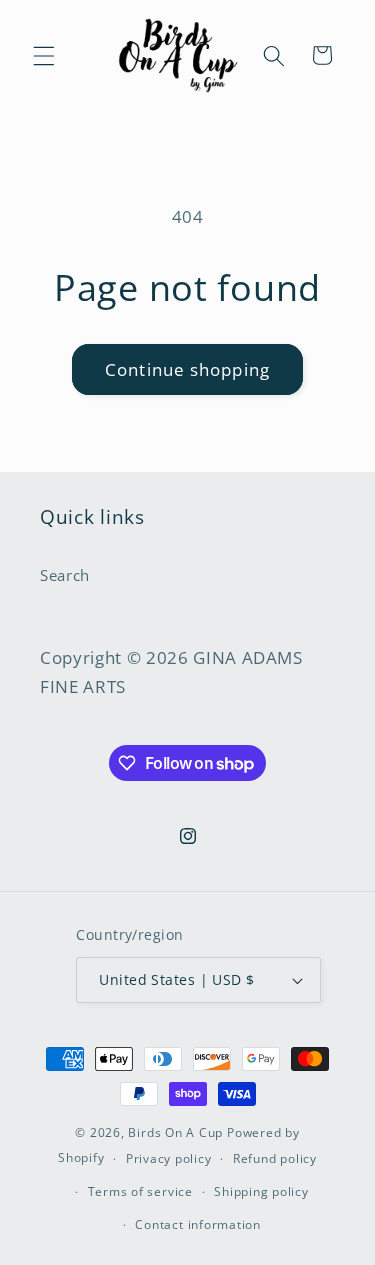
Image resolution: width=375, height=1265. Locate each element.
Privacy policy (169, 1158)
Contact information (198, 1224)
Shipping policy (261, 1191)
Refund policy (275, 1158)
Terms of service (140, 1191)
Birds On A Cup (175, 1132)
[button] (44, 55)
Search (65, 575)
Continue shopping (187, 369)
